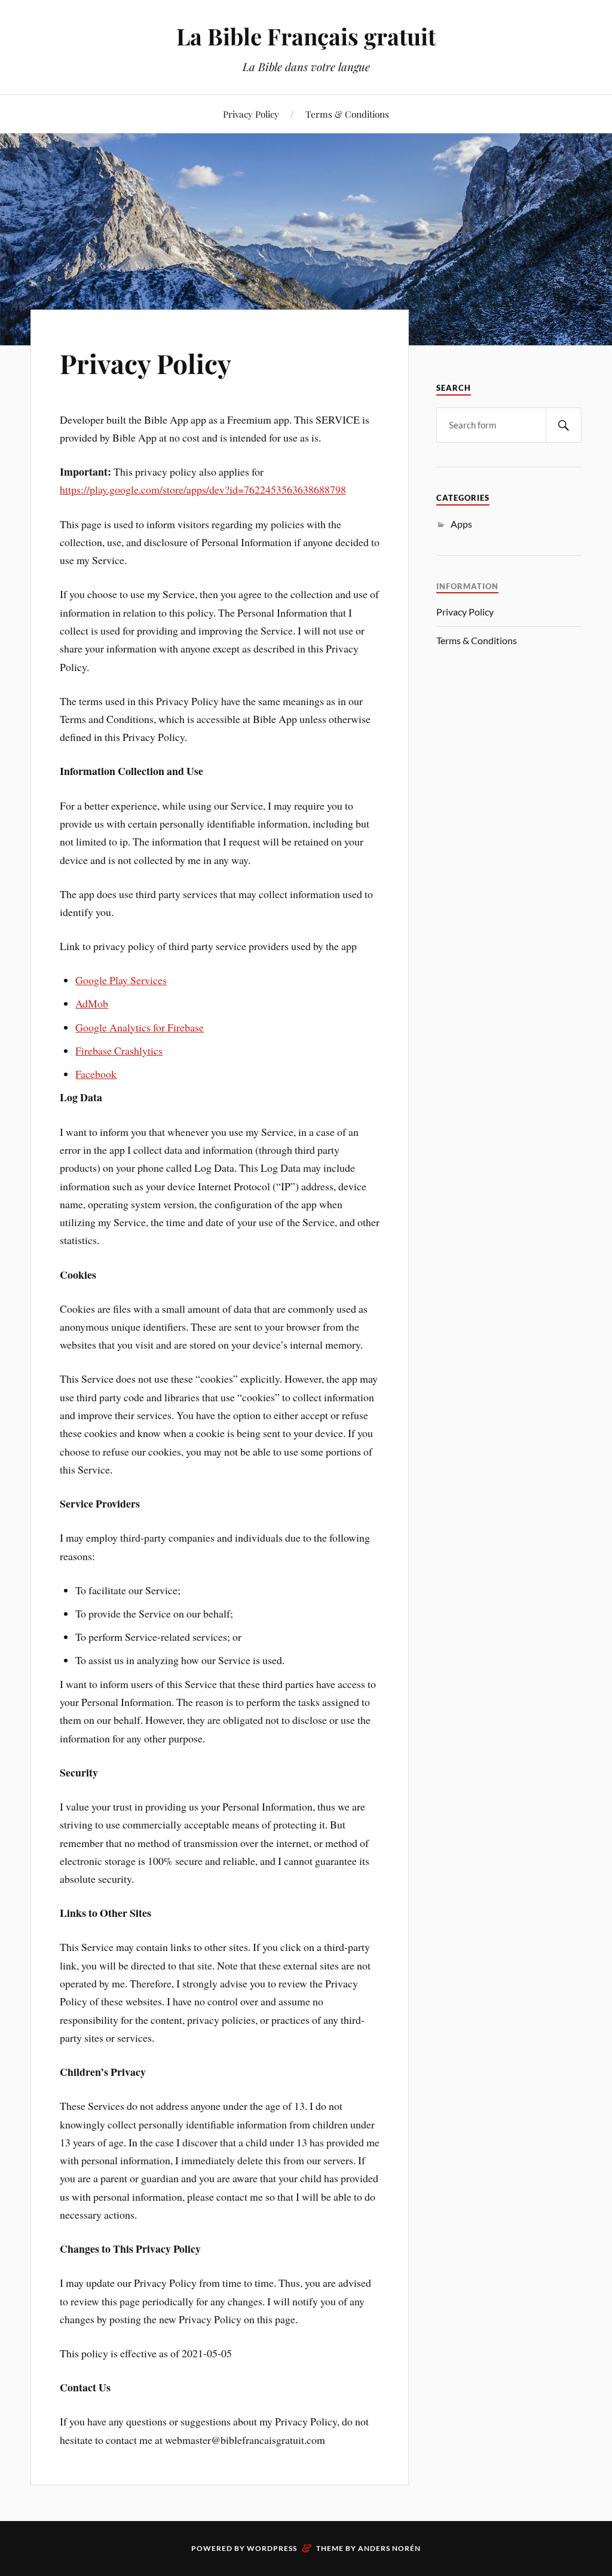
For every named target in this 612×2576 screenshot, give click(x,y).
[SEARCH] (564, 425)
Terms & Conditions (347, 114)
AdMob (92, 1003)
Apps (461, 524)
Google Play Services (121, 980)
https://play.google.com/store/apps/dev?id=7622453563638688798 (203, 489)
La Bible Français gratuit (306, 36)
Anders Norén (389, 2548)
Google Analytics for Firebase (140, 1027)
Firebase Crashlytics (119, 1050)
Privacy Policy (251, 114)
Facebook (96, 1074)
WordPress (272, 2548)
